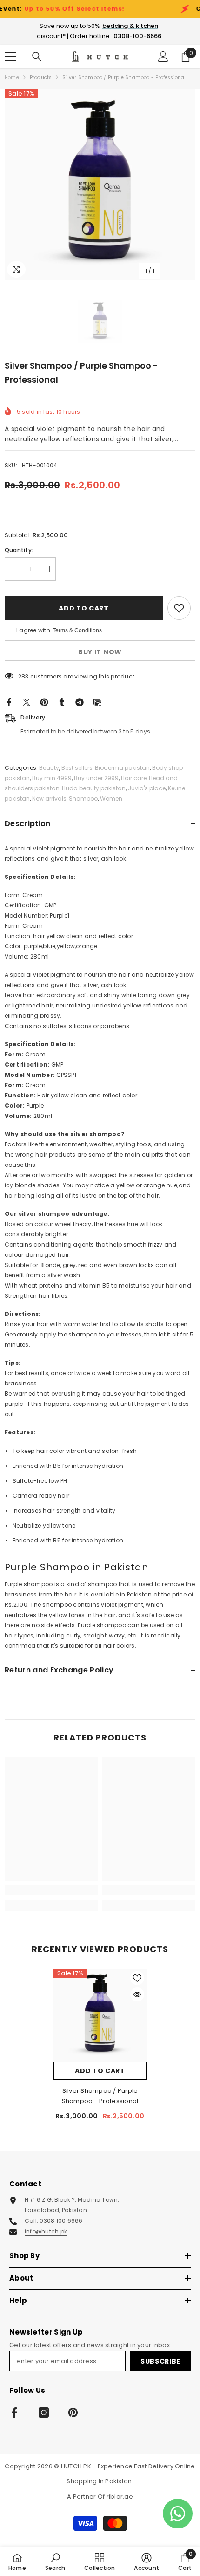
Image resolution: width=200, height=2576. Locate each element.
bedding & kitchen (130, 26)
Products (41, 78)
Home (12, 78)
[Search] (37, 56)
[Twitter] (27, 702)
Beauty (49, 768)
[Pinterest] (44, 702)
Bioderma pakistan (122, 768)
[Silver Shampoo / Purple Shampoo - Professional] (100, 2015)
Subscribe (160, 2361)
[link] (51, 1890)
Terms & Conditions (77, 630)
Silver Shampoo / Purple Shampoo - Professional (100, 2096)
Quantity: (19, 550)
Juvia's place (147, 788)
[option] (100, 185)
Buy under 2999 (96, 778)
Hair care (134, 778)
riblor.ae (120, 2497)
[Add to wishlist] (179, 608)
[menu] (10, 56)
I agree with (33, 630)
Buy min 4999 (52, 778)
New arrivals (49, 798)
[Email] (97, 702)
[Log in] (163, 56)
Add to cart (82, 608)
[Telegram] (80, 702)
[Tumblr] (62, 702)
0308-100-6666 (137, 36)
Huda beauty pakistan (94, 788)
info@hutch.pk (46, 2231)
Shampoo (83, 798)
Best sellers (77, 768)
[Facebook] (9, 702)
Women (111, 798)
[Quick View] (137, 1994)
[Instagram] (44, 2412)
